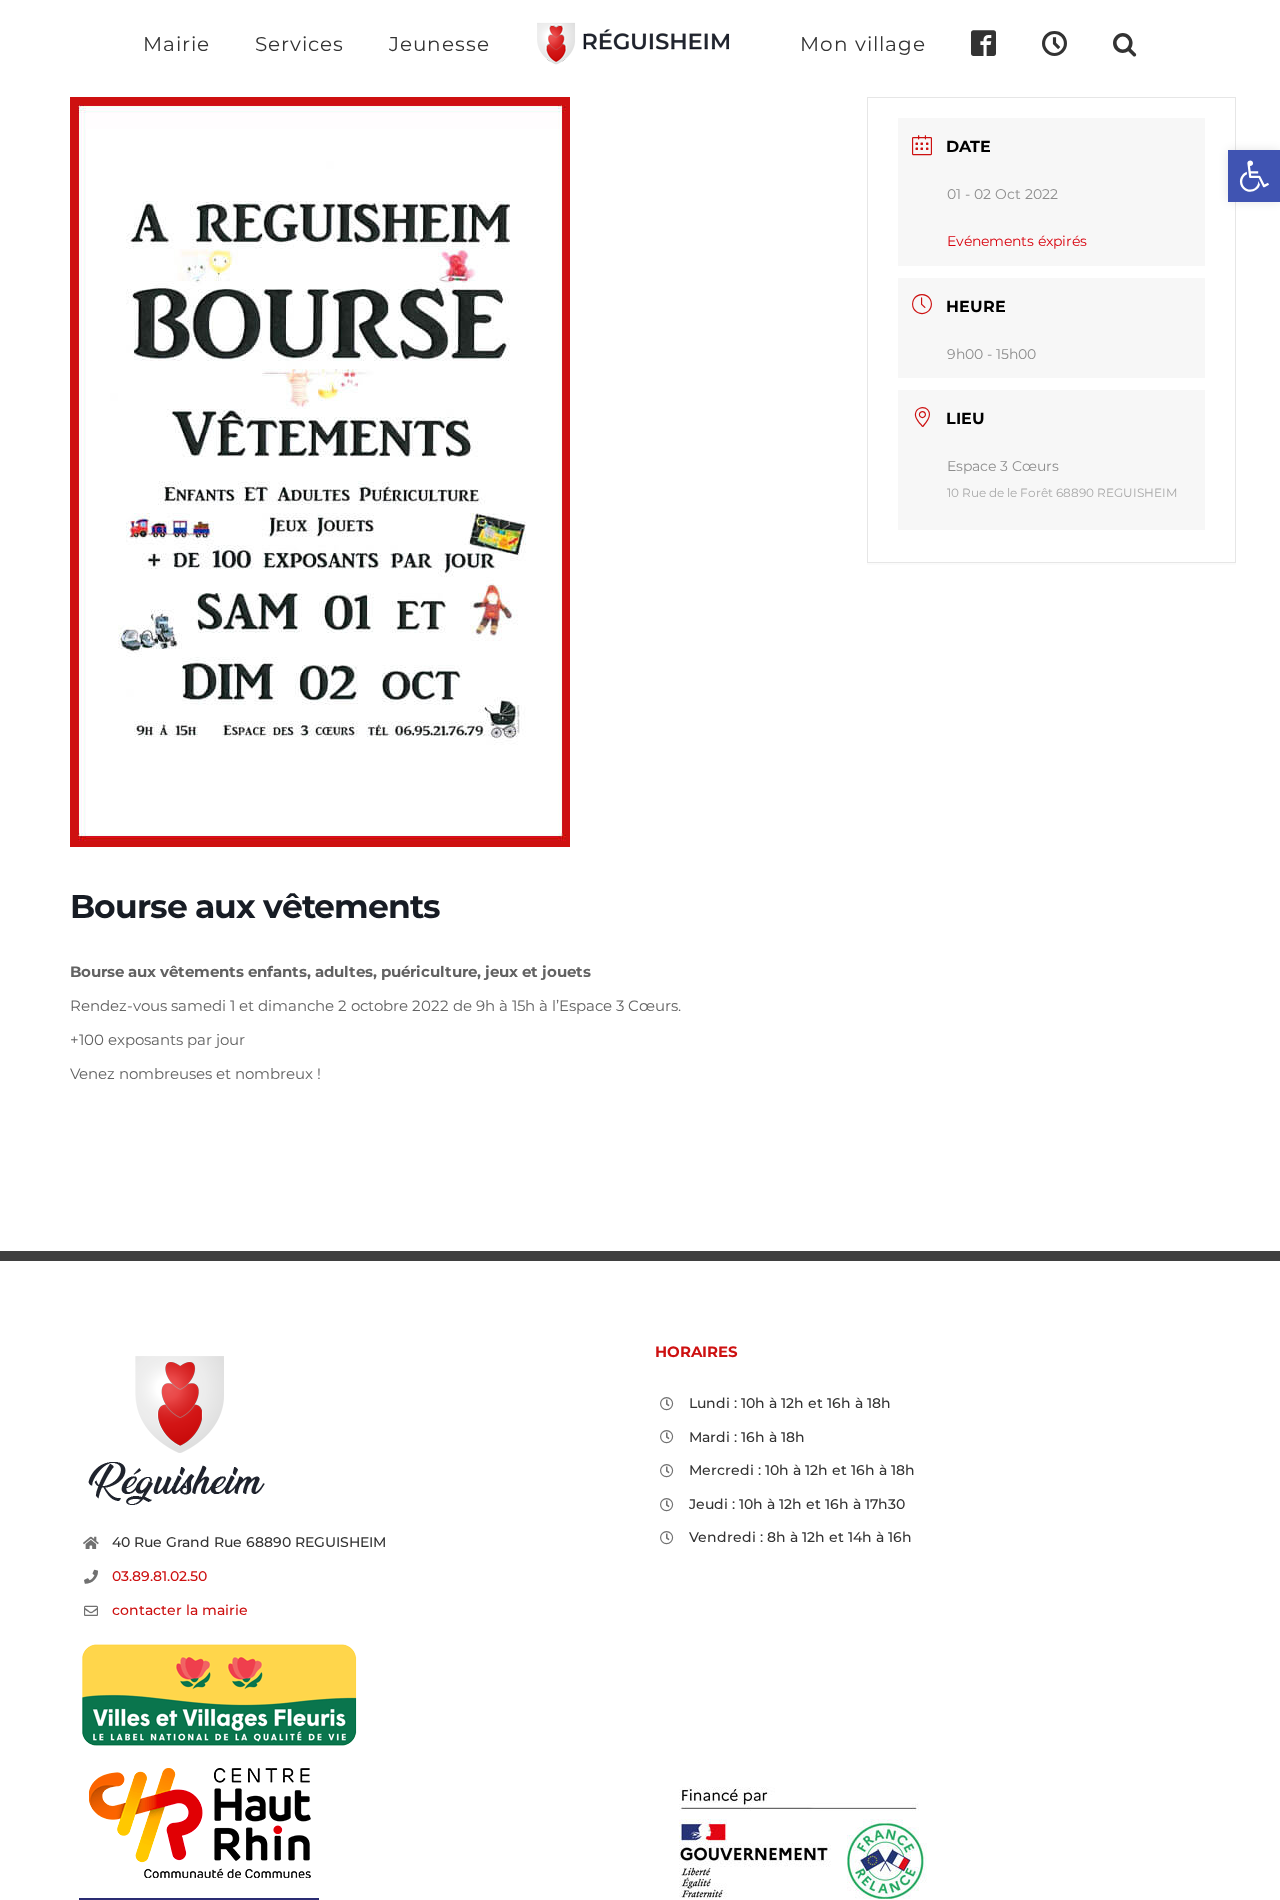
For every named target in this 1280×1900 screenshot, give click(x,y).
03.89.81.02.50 (159, 1576)
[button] (1043, 43)
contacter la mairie (180, 1610)
